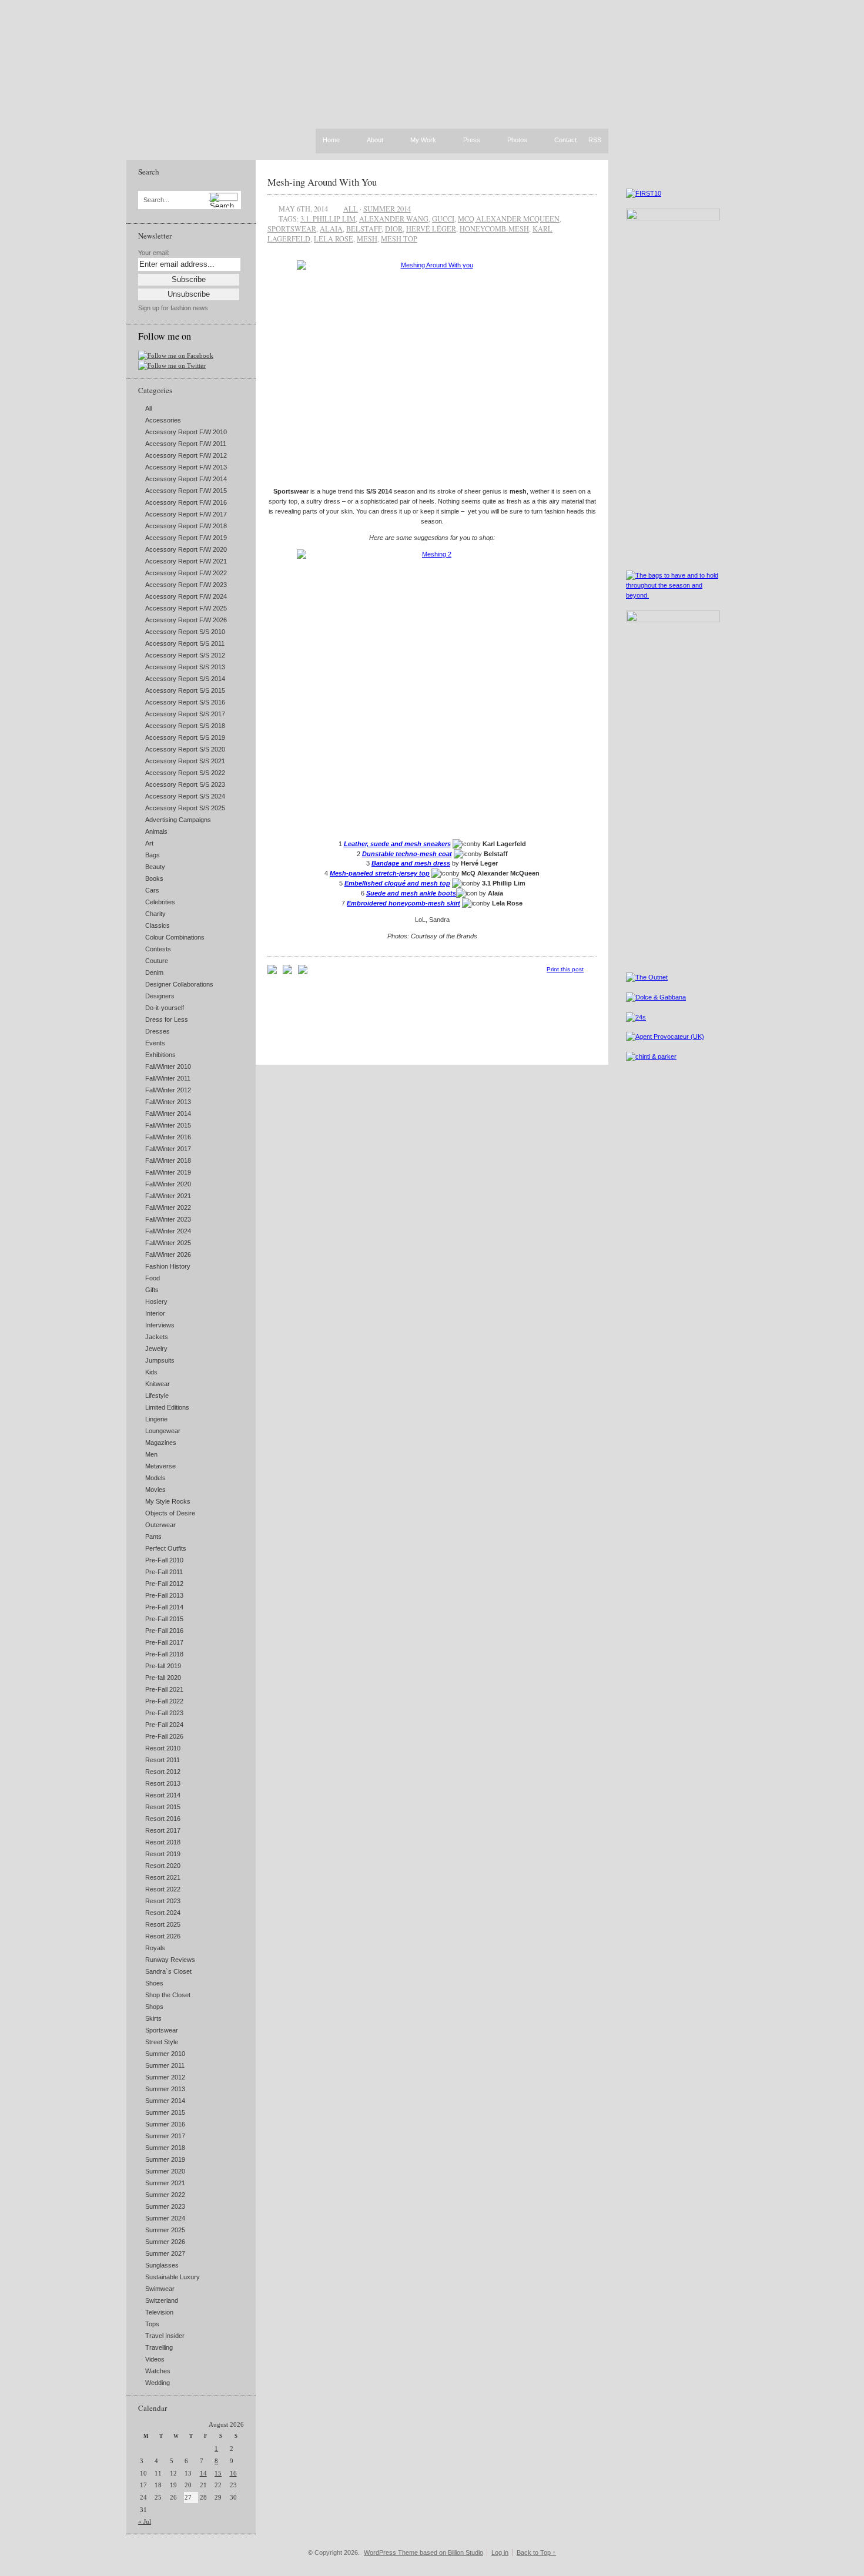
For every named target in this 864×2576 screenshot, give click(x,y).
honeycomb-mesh (494, 229)
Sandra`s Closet (168, 1971)
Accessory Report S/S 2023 (185, 784)
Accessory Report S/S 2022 (185, 773)
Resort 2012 (163, 1772)
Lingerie (156, 1419)
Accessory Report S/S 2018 (185, 726)
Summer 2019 (165, 2159)
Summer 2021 (165, 2183)
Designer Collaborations (179, 984)
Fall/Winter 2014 (168, 1113)
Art (149, 843)
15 (218, 2473)
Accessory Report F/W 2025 (186, 608)
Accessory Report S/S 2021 (185, 761)
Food (153, 1278)
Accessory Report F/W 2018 (186, 526)
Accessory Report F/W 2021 (186, 561)
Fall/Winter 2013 (168, 1102)
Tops (152, 2324)
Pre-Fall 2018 (164, 1654)
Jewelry (156, 1349)
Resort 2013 (163, 1783)
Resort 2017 (163, 1830)
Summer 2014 (165, 2101)
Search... (156, 200)
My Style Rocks (168, 1501)
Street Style (162, 2042)
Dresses (158, 1031)
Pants (153, 1537)
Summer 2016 (165, 2124)
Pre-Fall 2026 (164, 1736)
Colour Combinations (175, 937)
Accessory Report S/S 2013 (185, 667)
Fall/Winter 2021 (168, 1196)
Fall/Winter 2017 (168, 1149)
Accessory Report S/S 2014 (185, 679)
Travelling (159, 2347)
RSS (595, 140)
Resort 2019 (163, 1854)
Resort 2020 (163, 1866)
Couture (157, 961)
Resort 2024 (163, 1913)
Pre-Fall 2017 (164, 1642)
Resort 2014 (163, 1795)
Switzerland (162, 2300)
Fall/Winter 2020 (168, 1184)
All (148, 408)
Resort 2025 (163, 1924)
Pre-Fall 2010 (164, 1560)
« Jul (145, 2521)
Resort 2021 (163, 1877)
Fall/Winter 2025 (168, 1243)
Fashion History (168, 1266)
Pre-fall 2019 (163, 1666)
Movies (155, 1490)
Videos (155, 2359)
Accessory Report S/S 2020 (185, 749)
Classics (158, 925)
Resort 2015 (163, 1807)
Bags (153, 855)
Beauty (155, 867)
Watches (158, 2371)
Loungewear (163, 1431)
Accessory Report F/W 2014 (186, 479)
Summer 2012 (165, 2077)
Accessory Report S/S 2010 (185, 632)
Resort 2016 (163, 1819)
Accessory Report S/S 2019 (185, 737)
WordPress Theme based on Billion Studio (423, 2552)
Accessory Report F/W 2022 (186, 573)
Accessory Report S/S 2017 (185, 714)
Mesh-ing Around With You (322, 182)
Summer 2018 (165, 2148)
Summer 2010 (165, 2054)
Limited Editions (167, 1407)
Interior (155, 1313)
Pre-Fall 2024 (164, 1725)
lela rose (334, 239)
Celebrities (160, 902)
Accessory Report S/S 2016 (185, 702)
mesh (367, 239)
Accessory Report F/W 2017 (186, 514)
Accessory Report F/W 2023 (186, 585)
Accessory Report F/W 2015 (186, 491)
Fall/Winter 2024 (168, 1231)
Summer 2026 (165, 2242)
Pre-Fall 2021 (164, 1689)
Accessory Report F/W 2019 (186, 538)
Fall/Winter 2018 (168, 1160)
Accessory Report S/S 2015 (185, 690)
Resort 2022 (163, 1889)
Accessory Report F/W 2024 (186, 596)
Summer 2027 (165, 2253)
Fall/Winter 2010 (168, 1066)
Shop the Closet (168, 1995)
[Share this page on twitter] (303, 972)
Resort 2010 (163, 1748)
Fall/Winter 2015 (168, 1125)
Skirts (153, 2018)
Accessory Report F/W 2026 (186, 620)
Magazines (161, 1443)
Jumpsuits (160, 1360)
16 (233, 2473)
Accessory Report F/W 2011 (186, 444)
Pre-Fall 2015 (164, 1619)
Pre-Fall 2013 (164, 1595)
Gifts (152, 1290)
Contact (565, 140)
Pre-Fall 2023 (164, 1713)
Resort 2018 (163, 1842)
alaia (331, 229)
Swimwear (160, 2289)
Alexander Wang (394, 219)
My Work (423, 140)
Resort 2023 (163, 1901)
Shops (154, 2007)
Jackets (157, 1337)
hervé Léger (431, 229)
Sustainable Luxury (173, 2277)
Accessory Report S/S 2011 (185, 643)
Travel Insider (165, 2336)
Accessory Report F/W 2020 (186, 549)
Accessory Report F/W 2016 (186, 502)
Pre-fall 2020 (163, 1678)
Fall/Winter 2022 (168, 1207)
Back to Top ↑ (536, 2552)
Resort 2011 (163, 1760)
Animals (156, 831)
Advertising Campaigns (178, 820)
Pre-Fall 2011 (164, 1572)
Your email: (154, 253)
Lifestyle (157, 1396)
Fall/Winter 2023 (168, 1219)
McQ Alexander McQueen (509, 219)
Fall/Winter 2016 (168, 1137)
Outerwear (160, 1525)
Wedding (158, 2383)
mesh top (399, 239)
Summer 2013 (165, 2089)
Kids (151, 1372)
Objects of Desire (170, 1513)
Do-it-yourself (165, 1008)
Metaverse (160, 1466)
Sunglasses (162, 2265)
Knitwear (158, 1384)
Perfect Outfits (166, 1548)
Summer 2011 (165, 2065)
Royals (155, 1948)
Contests (158, 949)
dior (394, 229)
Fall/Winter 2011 (168, 1078)
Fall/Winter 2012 (168, 1090)
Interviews (160, 1325)
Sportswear (162, 2030)
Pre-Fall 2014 (164, 1607)
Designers (160, 996)
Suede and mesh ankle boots (411, 893)
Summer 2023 (165, 2206)
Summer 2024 (165, 2218)
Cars (152, 890)
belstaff (364, 229)
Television (159, 2312)
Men (151, 1454)
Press (472, 140)
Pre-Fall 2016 (164, 1631)
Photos (517, 140)
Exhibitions (160, 1055)
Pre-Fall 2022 (164, 1701)
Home (331, 140)
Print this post (565, 969)
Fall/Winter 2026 (168, 1255)
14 (203, 2473)
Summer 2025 (165, 2230)
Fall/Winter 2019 (168, 1172)
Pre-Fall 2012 (164, 1584)
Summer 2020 (165, 2171)
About (375, 140)
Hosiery (156, 1302)
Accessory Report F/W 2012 (186, 455)
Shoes (154, 1983)
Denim (154, 972)
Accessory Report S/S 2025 (185, 808)
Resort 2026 (163, 1936)
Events (155, 1043)
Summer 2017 (165, 2136)
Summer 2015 (165, 2112)
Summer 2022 (165, 2195)
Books (154, 878)
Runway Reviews (170, 1960)
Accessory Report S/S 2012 (185, 655)
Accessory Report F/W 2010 (186, 432)
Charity (155, 914)
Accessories (163, 420)
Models (155, 1478)
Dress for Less (167, 1019)
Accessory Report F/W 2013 (186, 467)
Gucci (443, 219)
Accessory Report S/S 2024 (185, 796)
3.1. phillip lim (328, 219)
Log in (500, 2552)
